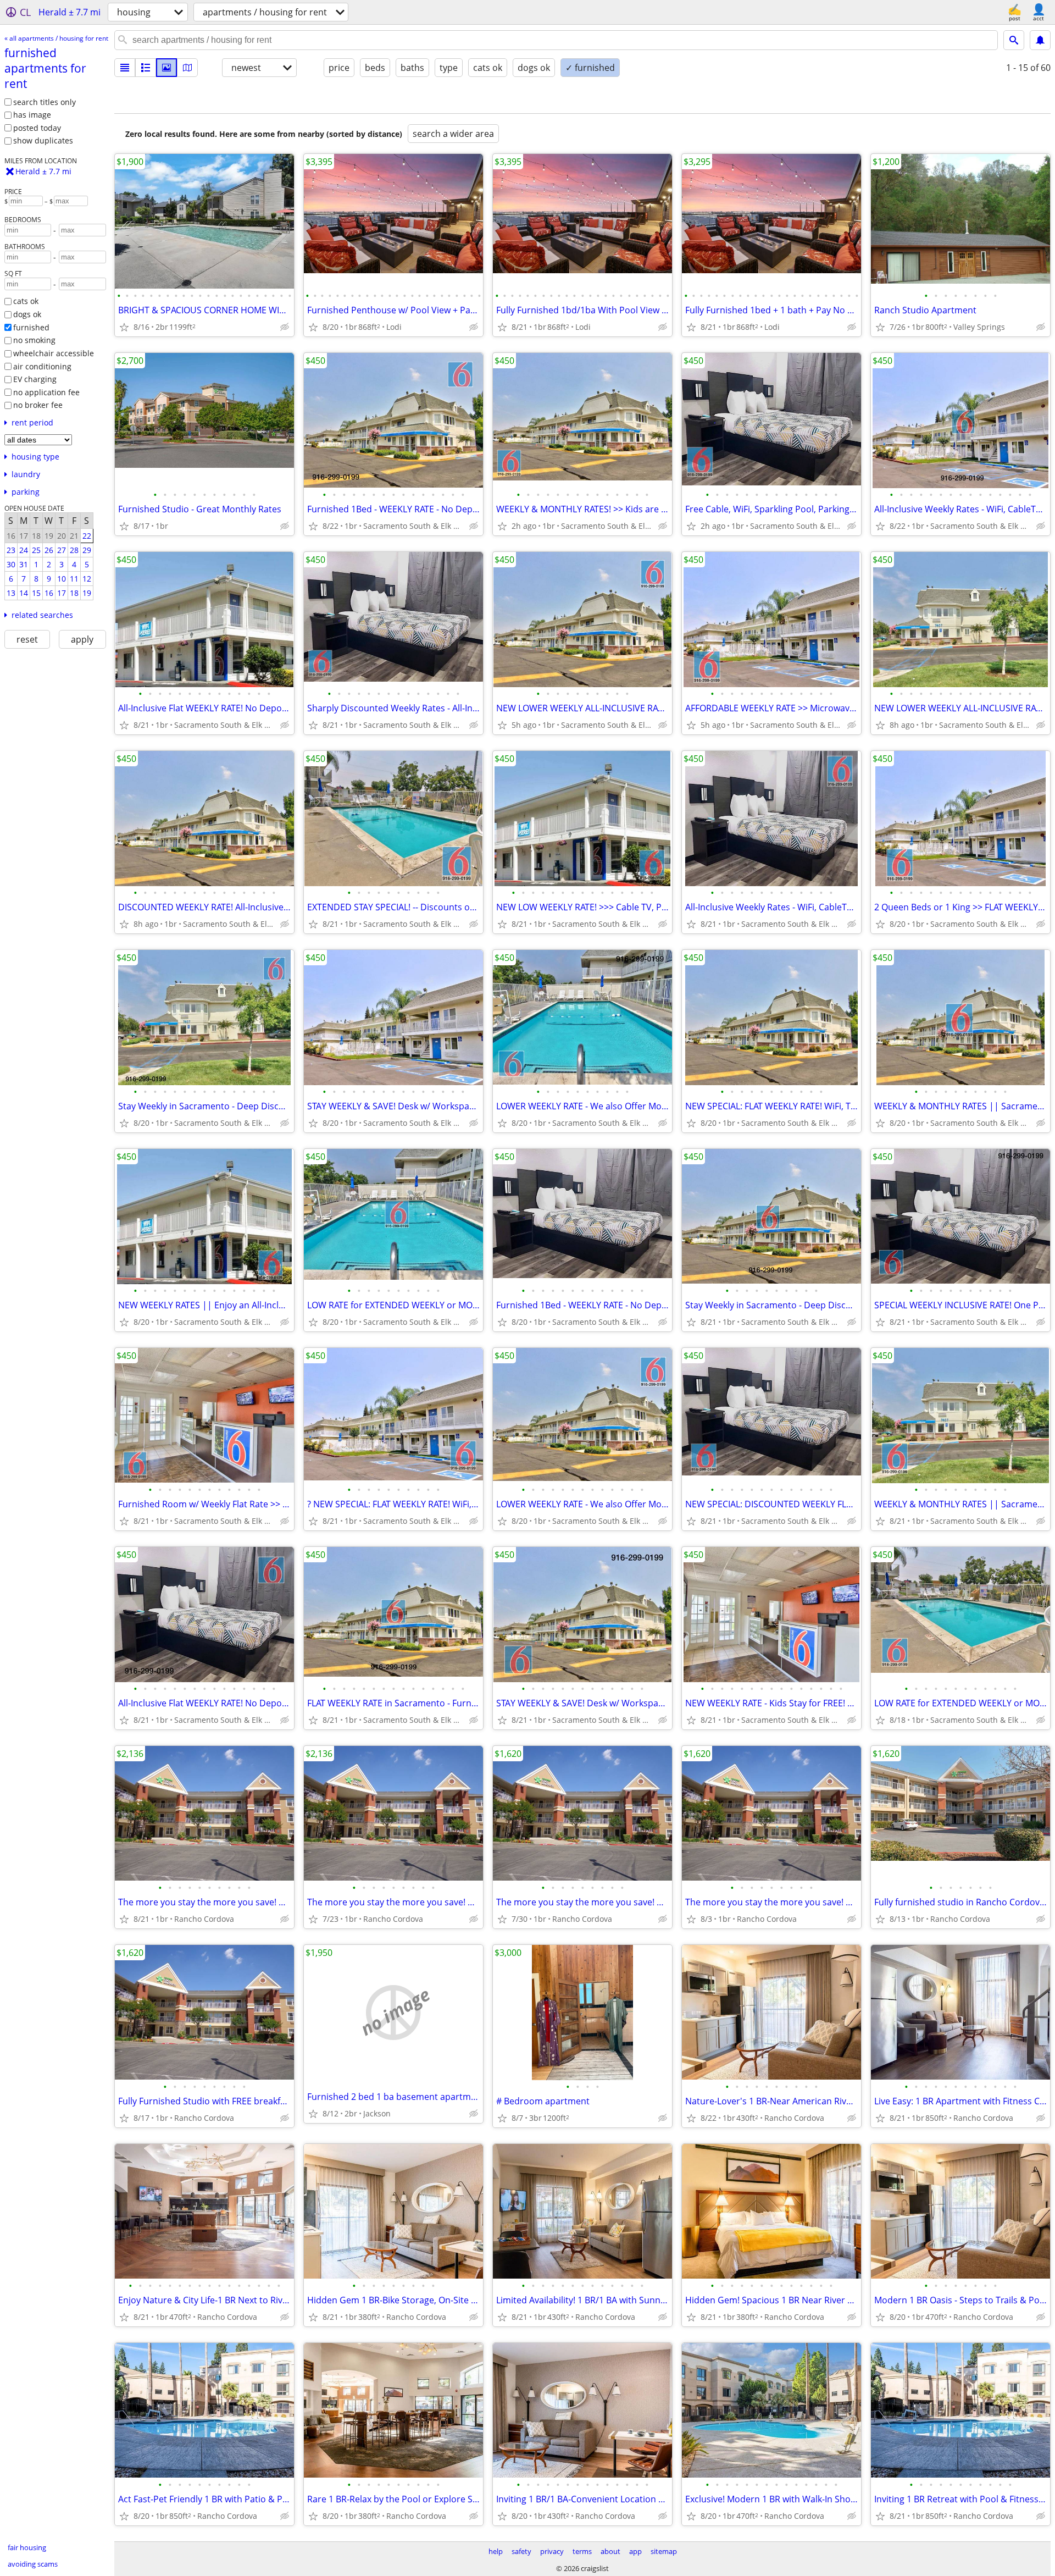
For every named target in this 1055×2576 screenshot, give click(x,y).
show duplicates (43, 140)
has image (32, 115)
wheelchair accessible (54, 353)
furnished (31, 327)
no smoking (34, 340)
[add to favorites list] (124, 327)
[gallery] (166, 68)
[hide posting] (285, 327)
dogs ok (27, 314)
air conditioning (42, 366)
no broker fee (38, 405)
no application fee (46, 392)
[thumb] (146, 68)
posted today (37, 128)
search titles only (45, 102)
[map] (187, 68)
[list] (125, 68)
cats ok (26, 301)
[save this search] (1040, 40)
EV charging (35, 379)
